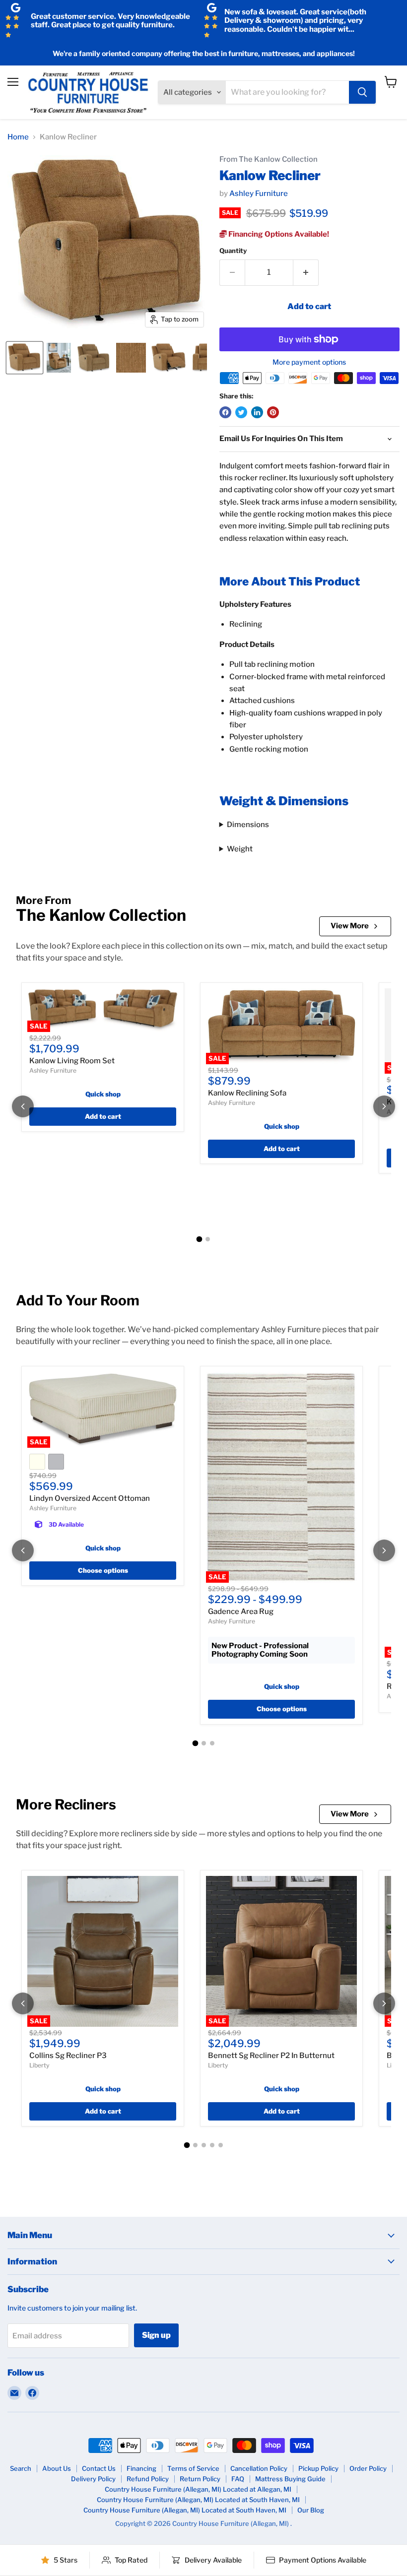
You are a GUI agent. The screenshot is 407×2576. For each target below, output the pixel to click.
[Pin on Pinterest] (273, 412)
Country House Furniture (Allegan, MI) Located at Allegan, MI (198, 2489)
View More (350, 926)
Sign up (156, 2335)
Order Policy (368, 2468)
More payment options (309, 362)
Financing (141, 2468)
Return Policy (200, 2479)
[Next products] (384, 1106)
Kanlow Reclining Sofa (247, 1093)
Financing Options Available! (278, 234)
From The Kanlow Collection (269, 160)
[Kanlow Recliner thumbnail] (25, 358)
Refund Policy (148, 2479)
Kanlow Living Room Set (72, 1061)
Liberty (39, 2065)
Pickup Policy (318, 2468)
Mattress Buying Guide (290, 2479)
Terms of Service (193, 2468)
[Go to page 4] (212, 2145)
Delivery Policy (93, 2479)
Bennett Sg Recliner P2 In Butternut (271, 2056)
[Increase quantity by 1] (306, 272)
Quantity (233, 251)
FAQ (238, 2479)
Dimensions (248, 825)
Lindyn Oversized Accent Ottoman (90, 1498)
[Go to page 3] (212, 1743)
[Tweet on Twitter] (241, 412)
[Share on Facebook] (225, 412)
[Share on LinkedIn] (257, 412)
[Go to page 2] (208, 1239)
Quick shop (103, 1094)
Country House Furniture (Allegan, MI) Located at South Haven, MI (198, 2500)
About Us (57, 2468)
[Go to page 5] (221, 2145)
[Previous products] (23, 1106)
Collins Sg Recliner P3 (68, 2056)
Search (21, 2468)
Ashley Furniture (259, 193)
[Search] (362, 92)
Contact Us (99, 2468)
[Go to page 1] (200, 1239)
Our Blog (311, 2510)
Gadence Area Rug (241, 1611)
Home (18, 137)
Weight (240, 849)
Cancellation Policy (259, 2468)
